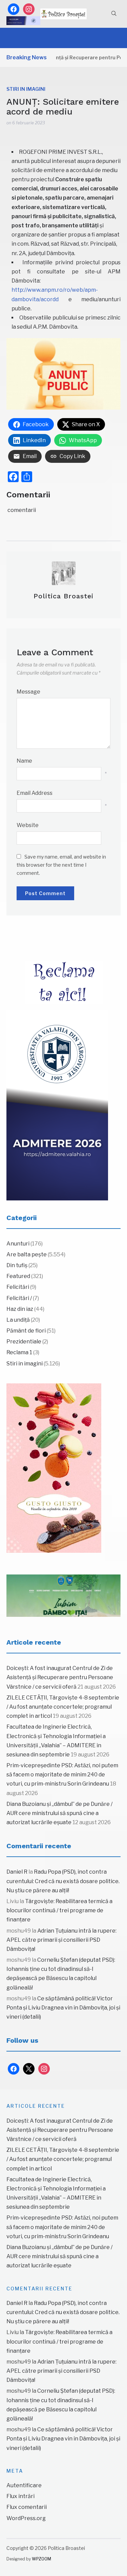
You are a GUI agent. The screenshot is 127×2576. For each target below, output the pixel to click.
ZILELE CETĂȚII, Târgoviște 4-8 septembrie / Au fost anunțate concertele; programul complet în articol (63, 1707)
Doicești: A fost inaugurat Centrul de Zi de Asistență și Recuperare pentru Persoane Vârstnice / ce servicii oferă (60, 1677)
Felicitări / (19, 1298)
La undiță (18, 1320)
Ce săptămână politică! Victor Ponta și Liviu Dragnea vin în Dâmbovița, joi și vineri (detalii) (63, 2008)
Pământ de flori (26, 1331)
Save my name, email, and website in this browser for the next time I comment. (61, 865)
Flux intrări (20, 2496)
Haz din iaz (20, 1309)
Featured (18, 1276)
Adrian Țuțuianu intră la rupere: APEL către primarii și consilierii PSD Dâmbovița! (61, 1940)
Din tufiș (17, 1265)
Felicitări (18, 1287)
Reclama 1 (19, 1352)
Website (28, 825)
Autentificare (24, 2485)
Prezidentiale (24, 1342)
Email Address (35, 793)
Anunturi (18, 1244)
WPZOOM (41, 2559)
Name (24, 761)
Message (28, 692)
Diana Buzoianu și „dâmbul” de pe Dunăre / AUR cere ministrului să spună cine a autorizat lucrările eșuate (59, 1813)
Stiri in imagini (26, 89)
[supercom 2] (64, 1596)
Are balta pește (27, 1254)
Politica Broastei (63, 596)
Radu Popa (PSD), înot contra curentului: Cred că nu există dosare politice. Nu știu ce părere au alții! (63, 1881)
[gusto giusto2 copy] (54, 1468)
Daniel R (17, 1872)
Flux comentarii (27, 2507)
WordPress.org (26, 2518)
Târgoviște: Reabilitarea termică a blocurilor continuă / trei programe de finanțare (59, 1910)
